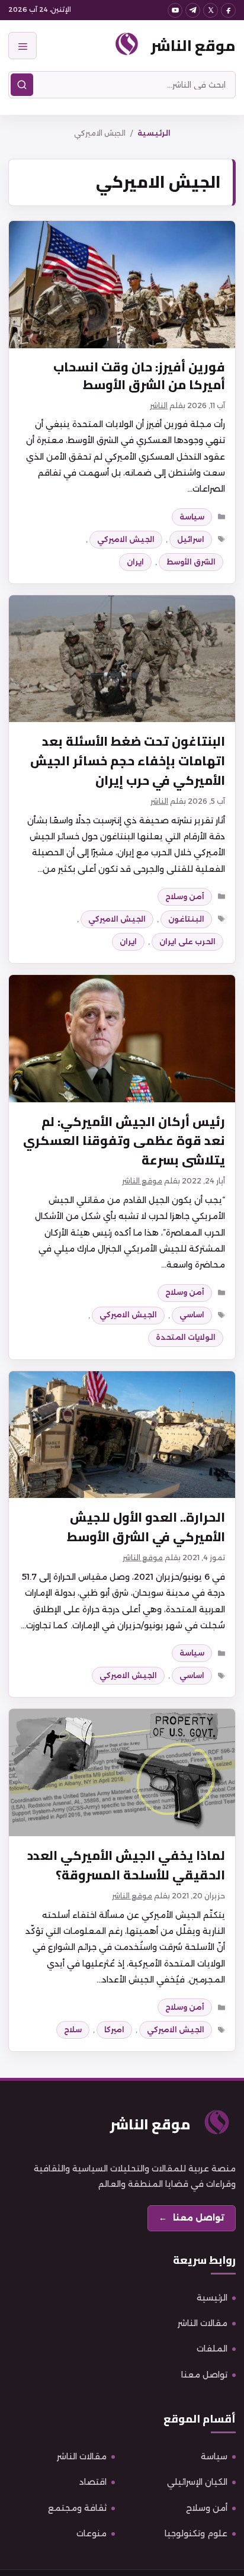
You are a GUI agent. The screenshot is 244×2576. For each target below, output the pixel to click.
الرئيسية (154, 133)
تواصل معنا (204, 2375)
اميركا (114, 2030)
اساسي (192, 1315)
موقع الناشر (193, 45)
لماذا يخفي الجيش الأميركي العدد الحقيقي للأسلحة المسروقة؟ (126, 1865)
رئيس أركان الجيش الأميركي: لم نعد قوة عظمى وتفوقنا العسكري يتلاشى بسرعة (124, 1141)
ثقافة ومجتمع (77, 2508)
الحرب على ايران (187, 941)
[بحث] (22, 85)
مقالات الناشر (203, 2323)
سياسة (192, 517)
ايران (135, 562)
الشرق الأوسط (191, 562)
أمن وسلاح (185, 896)
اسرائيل (191, 539)
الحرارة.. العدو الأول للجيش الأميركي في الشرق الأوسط (146, 1527)
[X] (211, 10)
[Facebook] (228, 10)
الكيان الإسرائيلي (197, 2482)
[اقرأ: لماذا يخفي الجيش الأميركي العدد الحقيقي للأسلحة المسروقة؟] (122, 1773)
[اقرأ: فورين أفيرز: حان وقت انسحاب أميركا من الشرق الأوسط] (122, 285)
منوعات (91, 2533)
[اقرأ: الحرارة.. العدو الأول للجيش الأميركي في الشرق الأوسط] (122, 1435)
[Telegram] (193, 10)
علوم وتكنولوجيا (196, 2533)
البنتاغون (186, 919)
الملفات (212, 2349)
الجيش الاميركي (126, 539)
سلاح (73, 2030)
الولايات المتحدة (186, 1337)
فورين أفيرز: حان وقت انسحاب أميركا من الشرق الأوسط (139, 376)
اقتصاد (93, 2482)
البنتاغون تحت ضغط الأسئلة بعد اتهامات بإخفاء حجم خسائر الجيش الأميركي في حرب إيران (128, 761)
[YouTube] (175, 10)
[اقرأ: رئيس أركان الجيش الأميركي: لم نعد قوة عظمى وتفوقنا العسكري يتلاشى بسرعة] (122, 1039)
